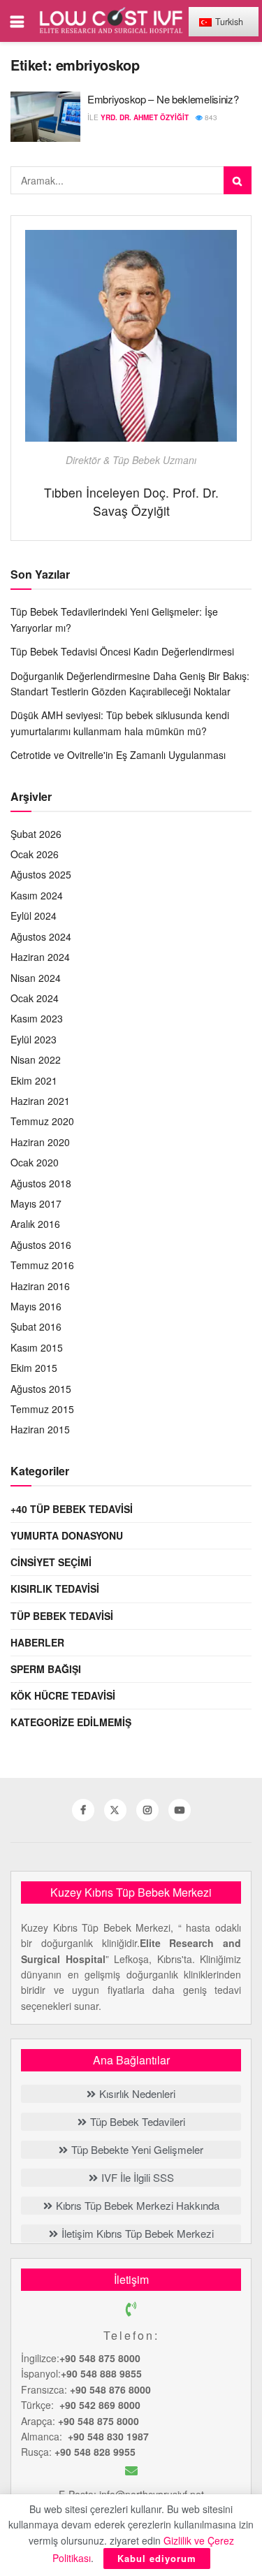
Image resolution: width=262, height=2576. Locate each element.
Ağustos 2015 (41, 1389)
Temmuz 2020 (42, 1121)
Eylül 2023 (34, 1039)
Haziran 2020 (40, 1142)
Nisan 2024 (36, 978)
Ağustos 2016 (41, 1245)
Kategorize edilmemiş (71, 1722)
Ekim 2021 (34, 1080)
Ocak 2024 (35, 998)
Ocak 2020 (35, 1162)
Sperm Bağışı (46, 1669)
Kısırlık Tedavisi (55, 1589)
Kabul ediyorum (157, 2558)
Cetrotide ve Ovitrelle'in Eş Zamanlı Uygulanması (118, 755)
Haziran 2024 (40, 957)
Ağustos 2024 (41, 936)
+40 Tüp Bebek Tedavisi (72, 1509)
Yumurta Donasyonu (67, 1535)
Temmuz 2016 (42, 1265)
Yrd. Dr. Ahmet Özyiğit (145, 117)
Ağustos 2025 (41, 874)
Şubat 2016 (36, 1326)
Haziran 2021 (40, 1101)
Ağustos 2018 (41, 1183)
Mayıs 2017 (36, 1203)
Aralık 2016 (35, 1224)
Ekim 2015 (34, 1368)
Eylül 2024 (34, 916)
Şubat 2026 (36, 834)
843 (210, 117)
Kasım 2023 (37, 1018)
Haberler (37, 1642)
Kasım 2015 (37, 1347)
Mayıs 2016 (36, 1306)
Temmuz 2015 (42, 1409)
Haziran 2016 (40, 1286)
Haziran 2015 (40, 1429)
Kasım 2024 (37, 895)
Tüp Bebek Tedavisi (62, 1616)
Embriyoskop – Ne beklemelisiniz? (163, 99)
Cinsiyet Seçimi (51, 1562)
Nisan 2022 (36, 1059)
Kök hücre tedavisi (63, 1695)
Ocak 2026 (35, 854)
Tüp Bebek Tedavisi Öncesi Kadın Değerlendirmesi (122, 651)
